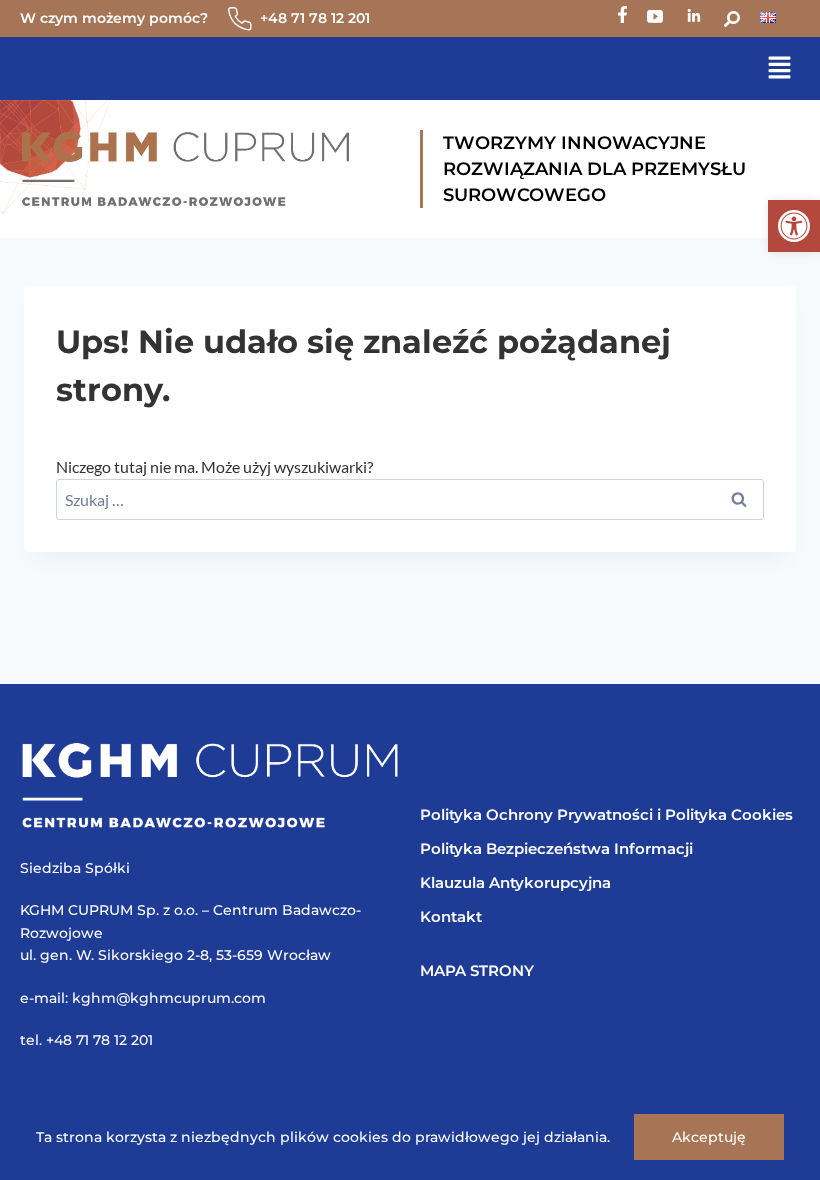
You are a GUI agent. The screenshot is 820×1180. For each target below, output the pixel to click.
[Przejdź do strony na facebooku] (622, 18)
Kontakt (451, 916)
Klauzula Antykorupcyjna (515, 882)
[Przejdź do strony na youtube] (655, 18)
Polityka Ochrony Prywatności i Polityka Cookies (606, 814)
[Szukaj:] (410, 499)
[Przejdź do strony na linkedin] (693, 18)
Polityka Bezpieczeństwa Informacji (556, 848)
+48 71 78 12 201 (315, 18)
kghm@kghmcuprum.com (169, 998)
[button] (794, 226)
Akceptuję (709, 1137)
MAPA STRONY (477, 970)
